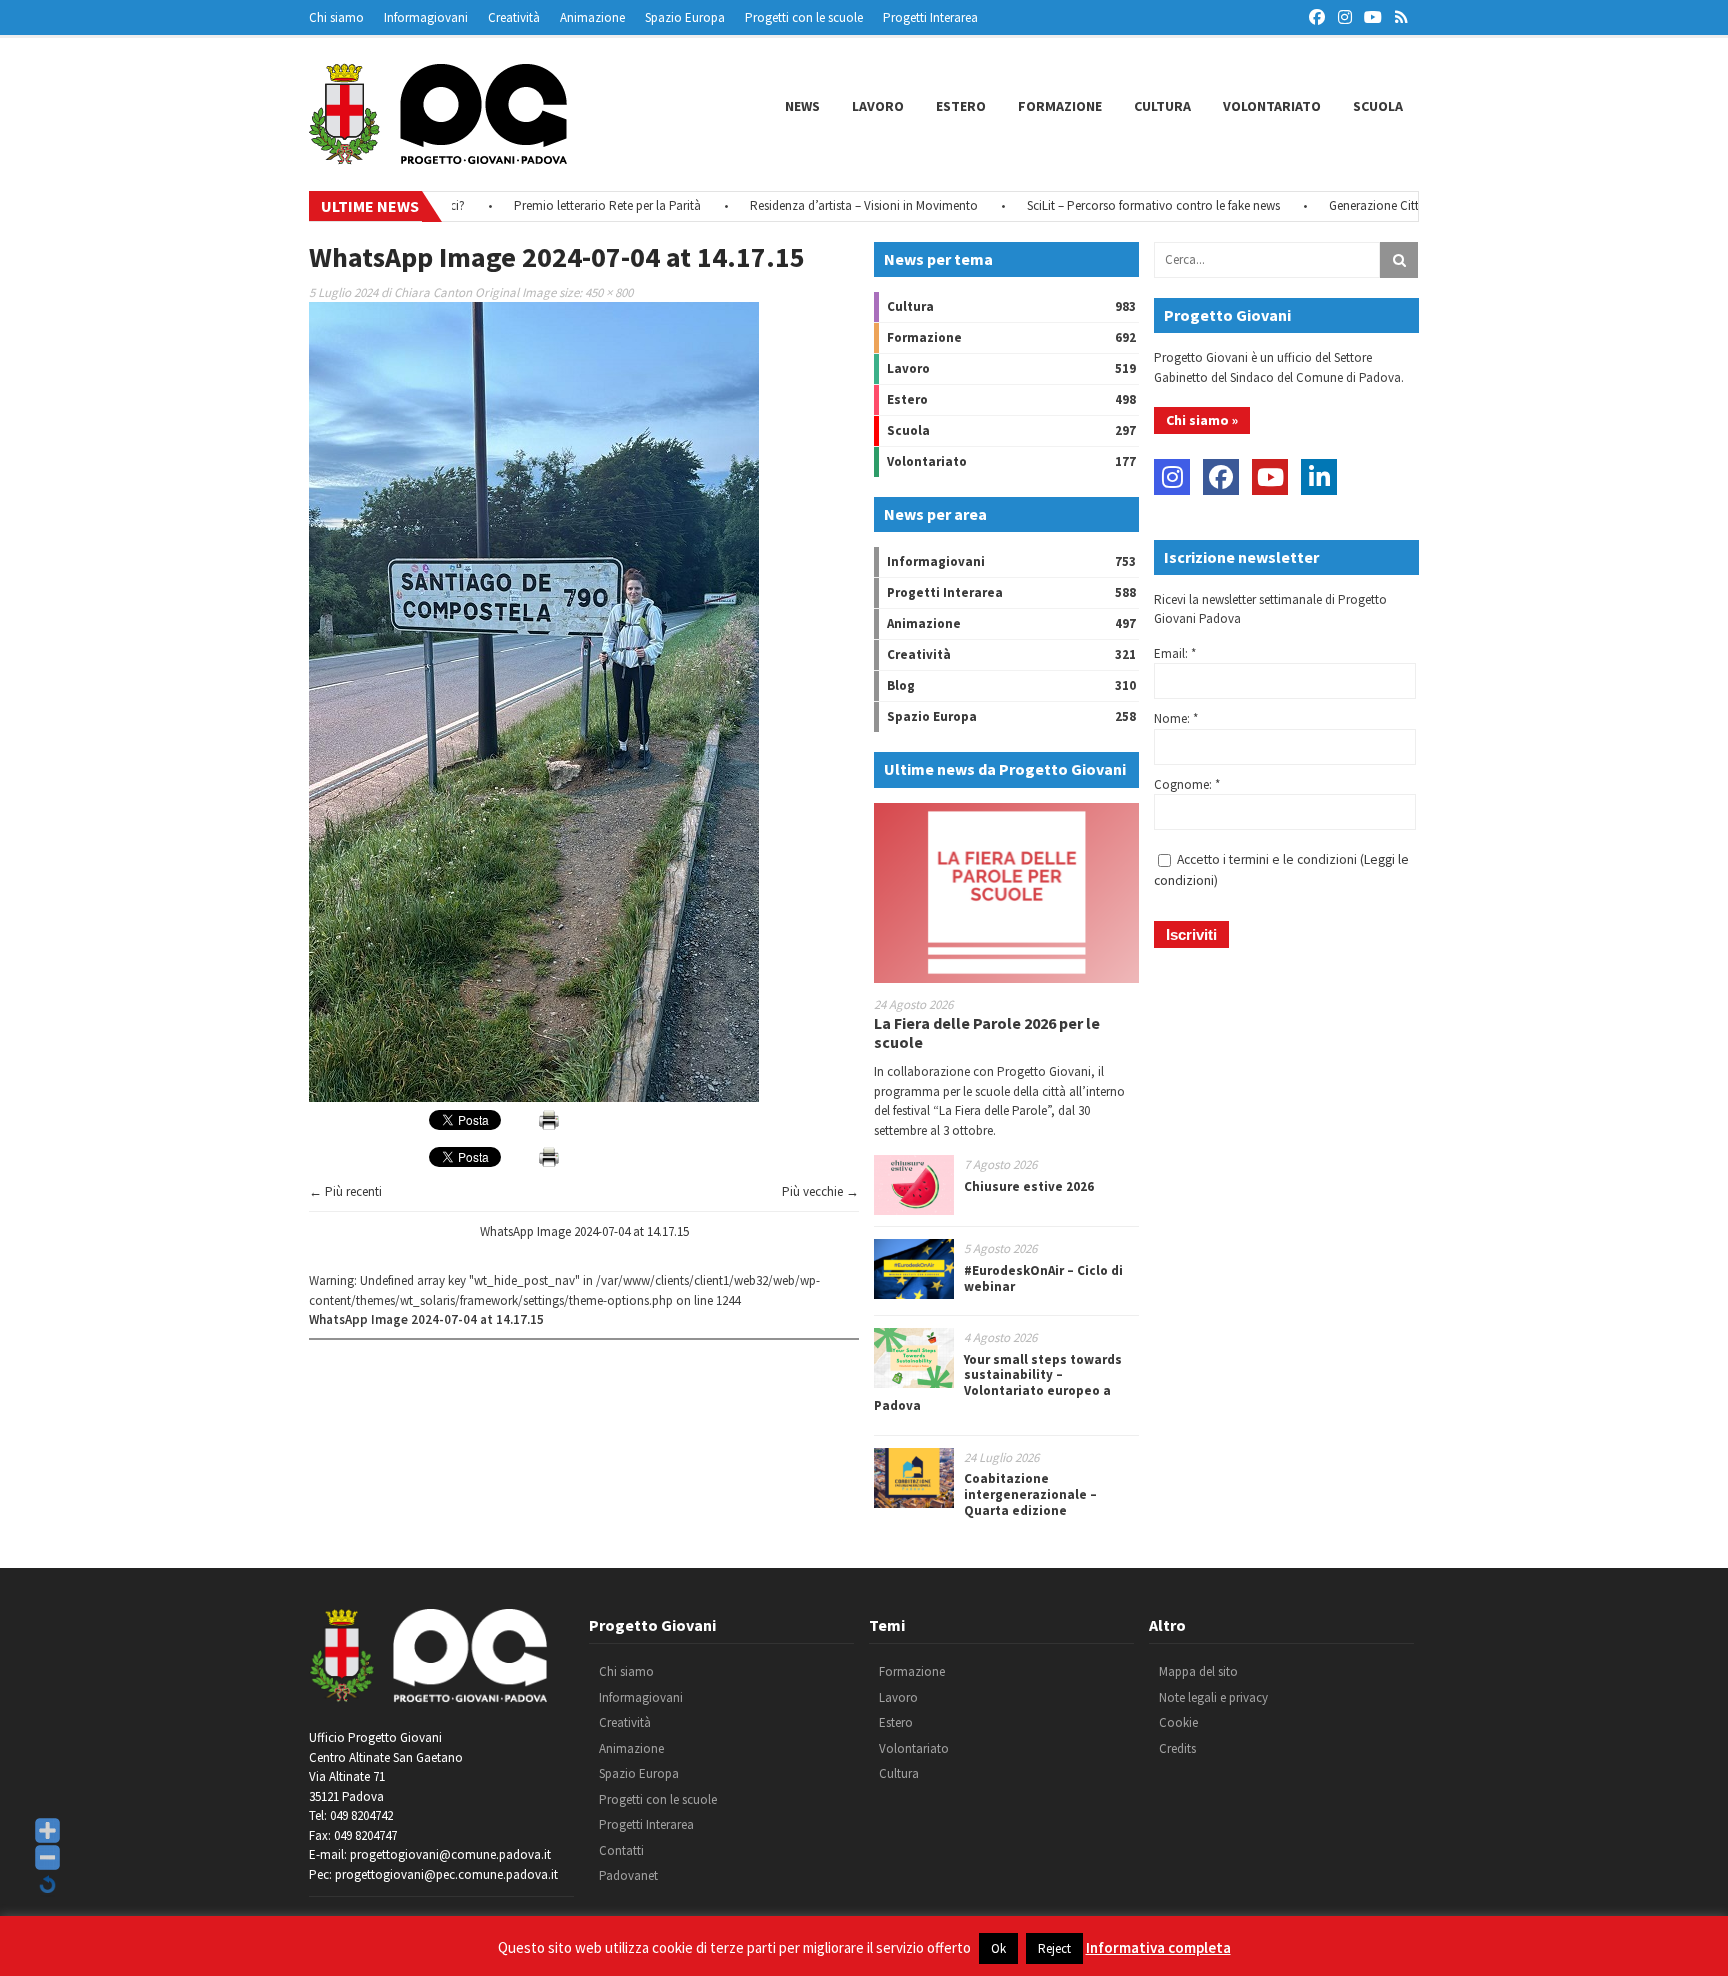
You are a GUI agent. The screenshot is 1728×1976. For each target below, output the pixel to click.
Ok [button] (998, 1948)
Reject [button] (1054, 1948)
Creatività (514, 17)
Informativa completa (1158, 1947)
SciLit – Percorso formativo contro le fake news (1105, 205)
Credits (1177, 1748)
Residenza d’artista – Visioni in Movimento (816, 205)
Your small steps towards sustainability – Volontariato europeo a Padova (998, 1383)
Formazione (1060, 106)
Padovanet (628, 1875)
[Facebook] (1221, 477)
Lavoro (878, 106)
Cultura (1162, 106)
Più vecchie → (820, 1191)
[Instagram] (1172, 477)
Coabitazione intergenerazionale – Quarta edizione (1030, 1494)
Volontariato (1272, 106)
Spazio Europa (685, 17)
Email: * (1175, 653)
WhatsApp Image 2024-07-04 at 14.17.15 (584, 1231)
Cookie (1178, 1722)
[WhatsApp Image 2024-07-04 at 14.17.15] (534, 1097)
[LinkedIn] (1319, 477)
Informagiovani (426, 17)
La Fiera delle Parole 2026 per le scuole (987, 1032)
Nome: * (1176, 718)
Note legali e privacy (1213, 1697)
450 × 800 (609, 292)
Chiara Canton (433, 292)
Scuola (1378, 106)
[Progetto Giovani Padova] (438, 155)
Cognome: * (1187, 784)
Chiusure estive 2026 (1029, 1186)
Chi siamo (336, 17)
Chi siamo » (1202, 420)
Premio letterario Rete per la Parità (559, 205)
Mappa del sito (1198, 1671)
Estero (961, 106)
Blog (901, 685)
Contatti (621, 1850)
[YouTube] (1270, 477)
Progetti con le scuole (804, 17)
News (802, 106)
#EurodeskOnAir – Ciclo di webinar (1043, 1278)
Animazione (592, 17)
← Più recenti (345, 1191)
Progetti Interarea (930, 17)
